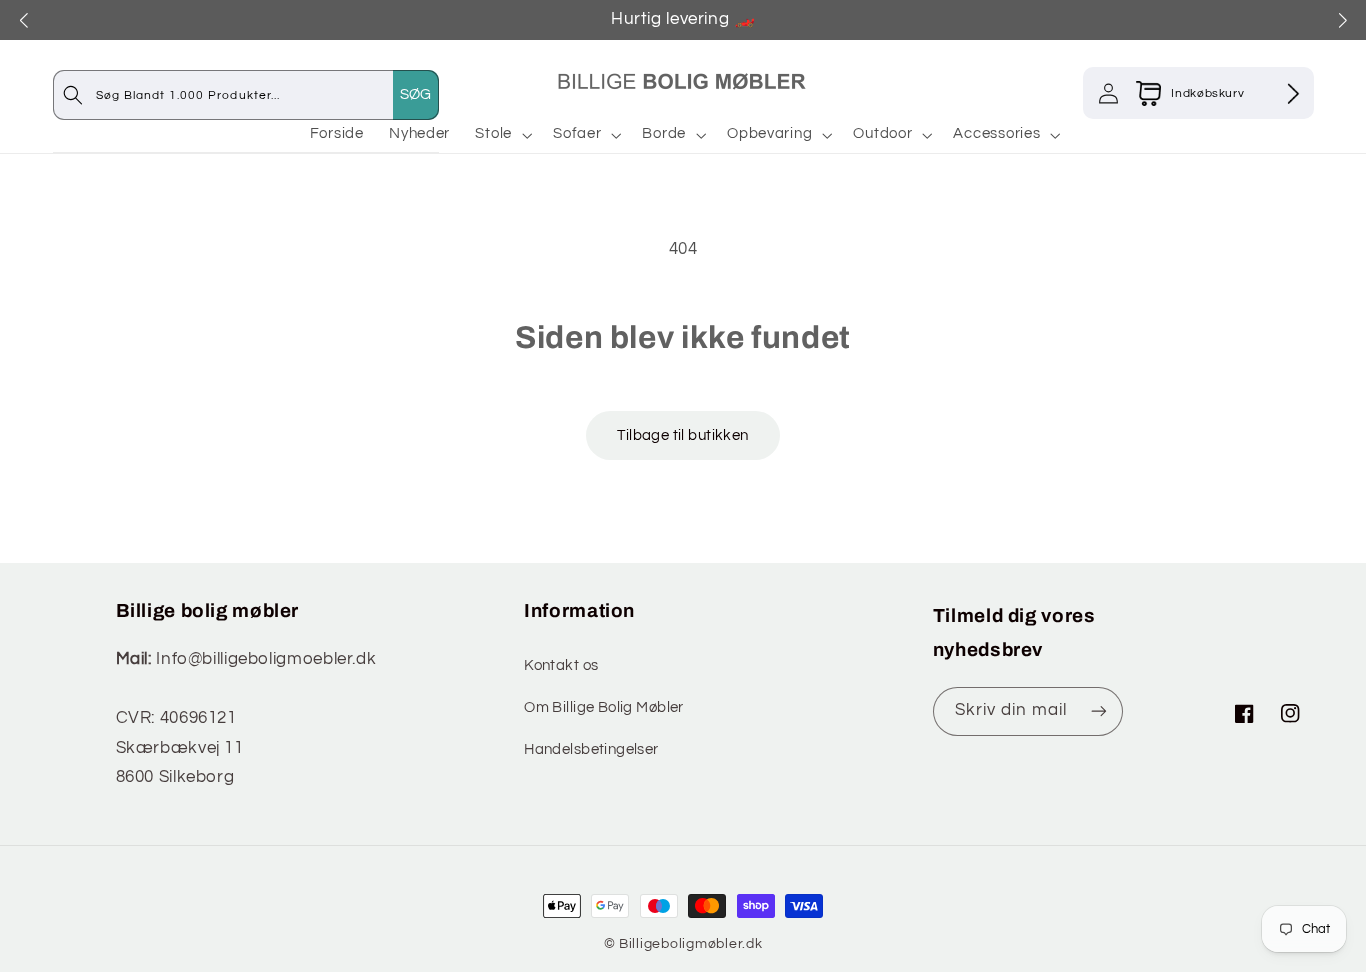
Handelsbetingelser (591, 749)
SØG (416, 94)
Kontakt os (561, 665)
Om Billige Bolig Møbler (604, 707)
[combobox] (266, 94)
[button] (502, 134)
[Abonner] (1099, 711)
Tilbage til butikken (682, 435)
